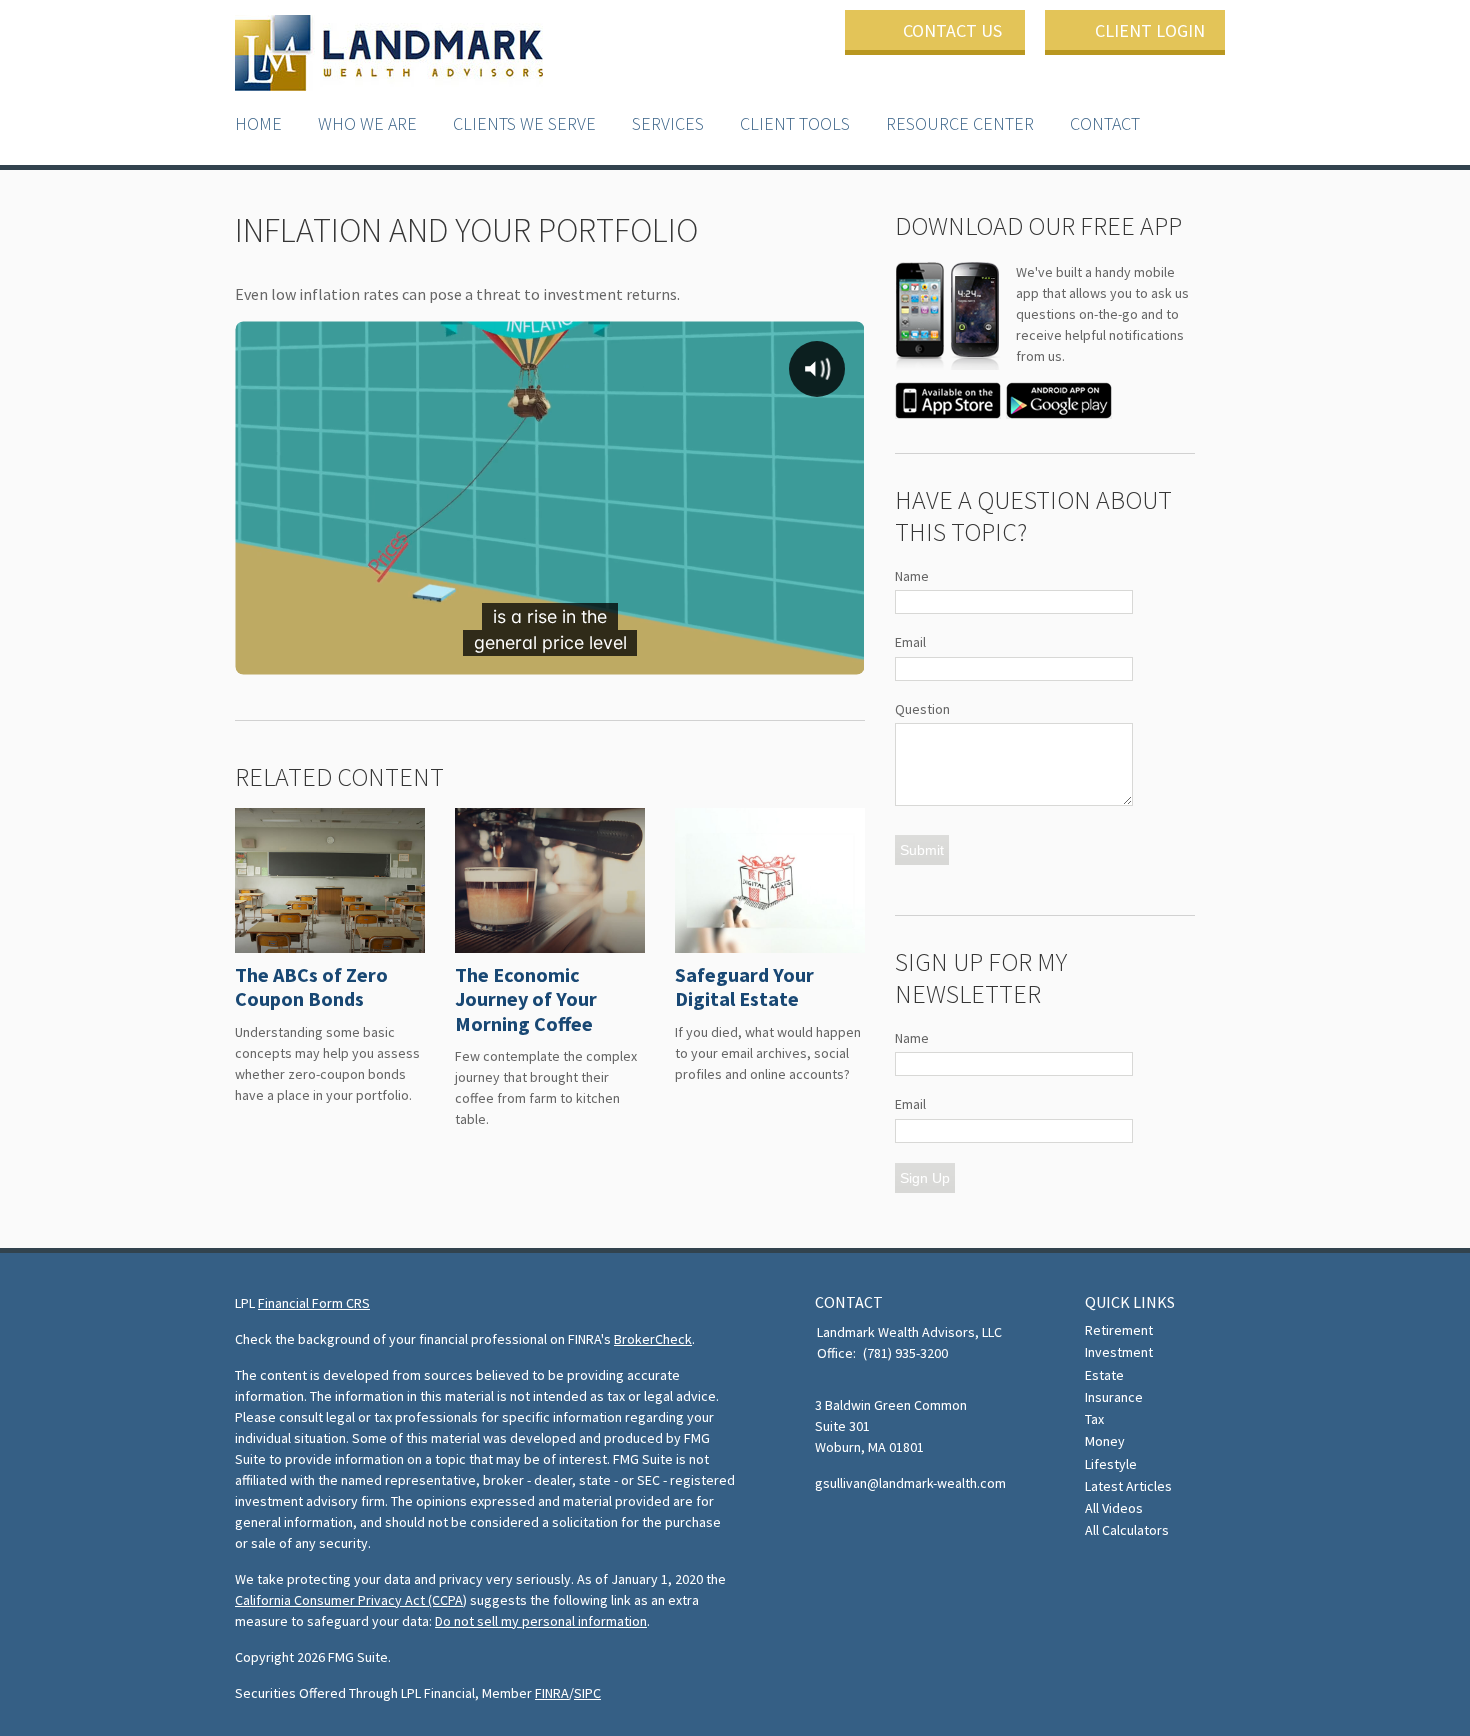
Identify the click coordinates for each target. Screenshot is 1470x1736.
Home (258, 123)
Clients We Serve (524, 123)
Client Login (1150, 30)
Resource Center (960, 123)
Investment (1119, 1352)
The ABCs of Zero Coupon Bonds (311, 987)
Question (922, 709)
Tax (1094, 1419)
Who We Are (367, 123)
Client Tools (795, 123)
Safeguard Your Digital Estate (744, 987)
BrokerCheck (653, 1339)
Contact (1105, 123)
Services (668, 123)
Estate (1104, 1375)
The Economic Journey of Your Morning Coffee (526, 999)
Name (912, 576)
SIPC (587, 1693)
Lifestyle (1111, 1464)
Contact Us (952, 30)
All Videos (1114, 1508)
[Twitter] (829, 1529)
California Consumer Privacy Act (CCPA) (351, 1600)
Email (910, 642)
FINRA (552, 1693)
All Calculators (1127, 1530)
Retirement (1119, 1330)
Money (1105, 1441)
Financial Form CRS (314, 1303)
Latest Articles (1128, 1486)
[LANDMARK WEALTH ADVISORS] (389, 54)
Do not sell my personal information (541, 1621)
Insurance (1114, 1397)
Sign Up (925, 1178)
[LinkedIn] (858, 1529)
